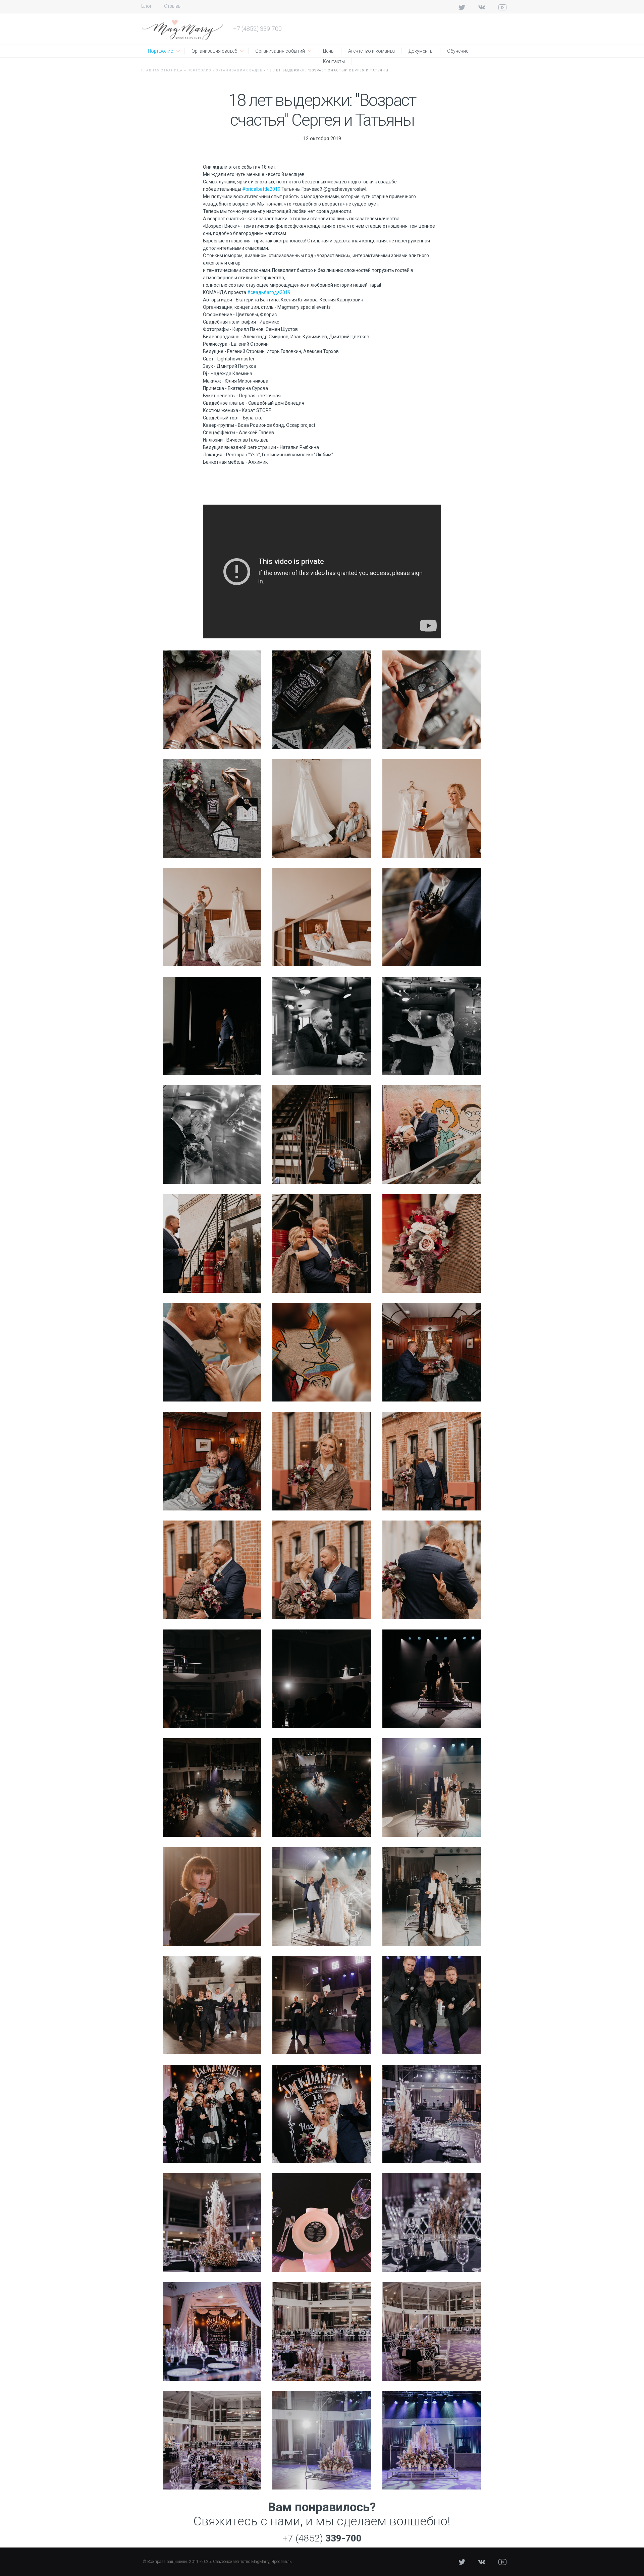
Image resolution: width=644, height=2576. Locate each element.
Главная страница (162, 70)
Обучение (458, 51)
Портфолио (161, 51)
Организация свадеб (214, 51)
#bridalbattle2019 (261, 189)
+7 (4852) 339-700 (257, 29)
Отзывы (173, 6)
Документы (421, 51)
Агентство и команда (371, 51)
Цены (329, 51)
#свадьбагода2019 (269, 292)
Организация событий (280, 51)
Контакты (334, 61)
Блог (147, 6)
